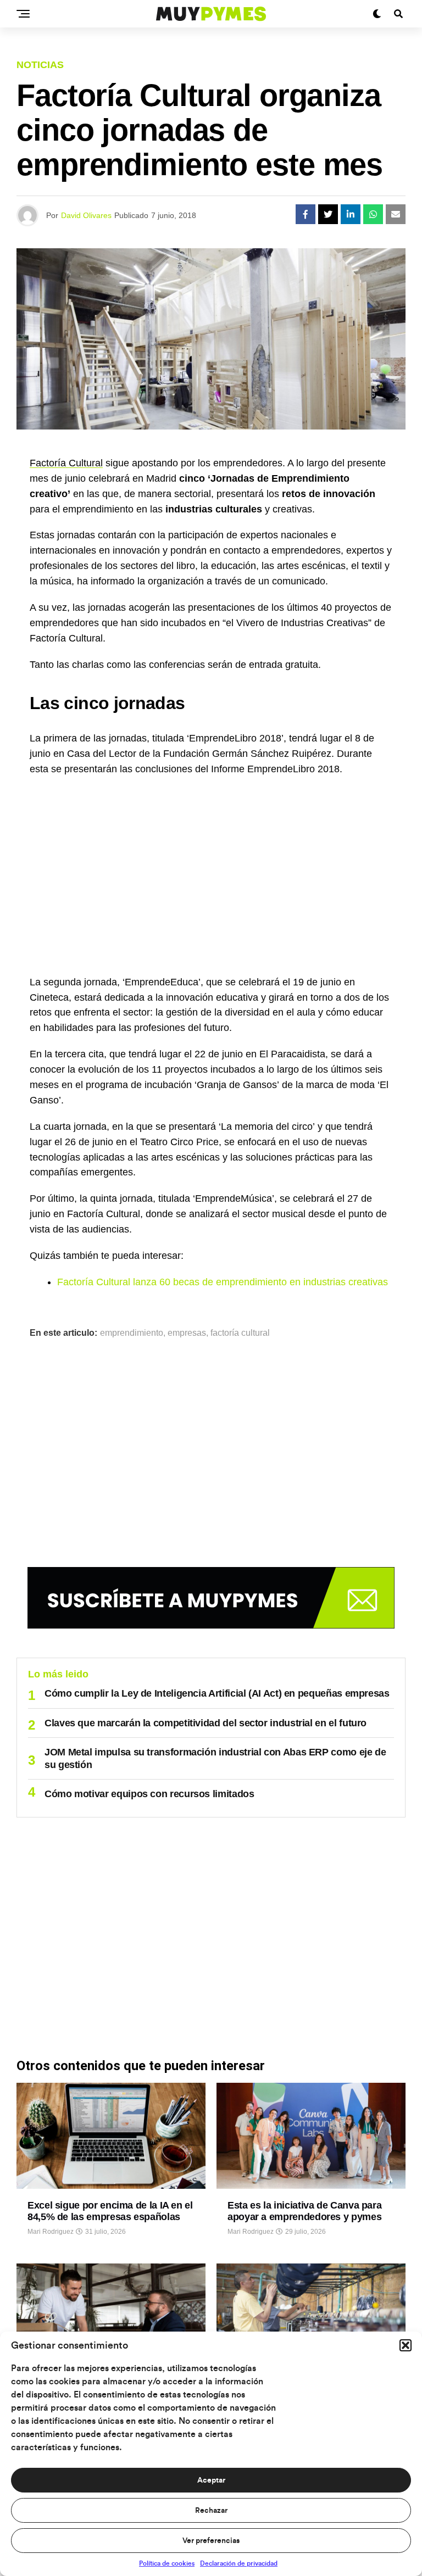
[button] (406, 2345)
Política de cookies (167, 2563)
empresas (187, 1333)
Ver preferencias (211, 2541)
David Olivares (86, 215)
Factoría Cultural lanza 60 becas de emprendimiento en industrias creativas (223, 1282)
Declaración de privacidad (239, 2563)
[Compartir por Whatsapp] (373, 214)
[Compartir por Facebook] (306, 214)
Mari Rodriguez (51, 2232)
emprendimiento (132, 1333)
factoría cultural (240, 1333)
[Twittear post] (328, 214)
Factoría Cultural (66, 463)
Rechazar (211, 2511)
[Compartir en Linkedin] (351, 214)
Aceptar (211, 2480)
